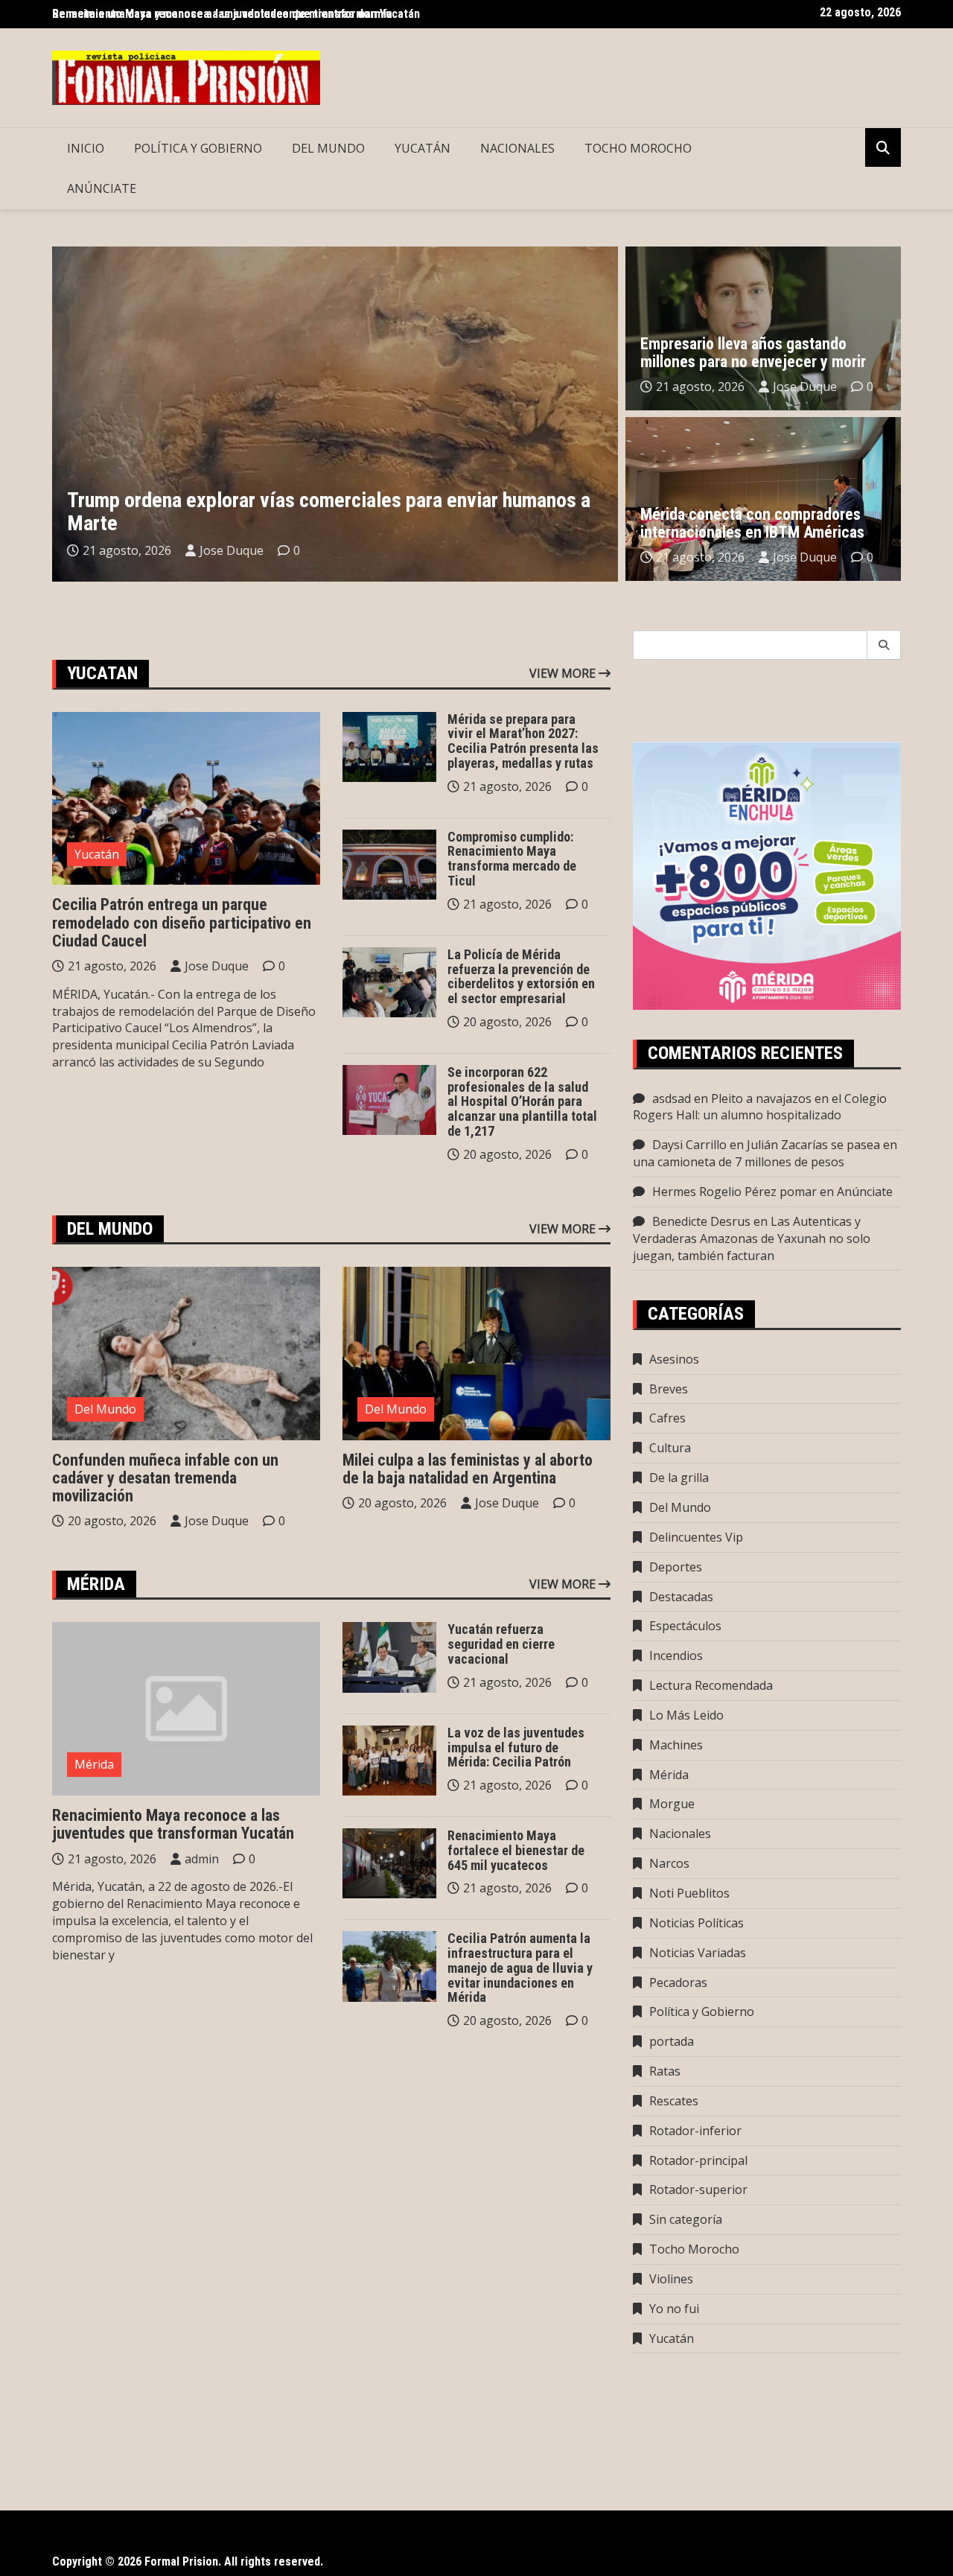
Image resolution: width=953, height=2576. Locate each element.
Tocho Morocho (638, 148)
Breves (669, 1389)
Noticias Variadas (698, 1953)
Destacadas (681, 1597)
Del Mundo (328, 148)
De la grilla (679, 1478)
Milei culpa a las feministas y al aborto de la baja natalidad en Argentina (468, 1469)
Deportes (676, 1567)
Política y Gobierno (198, 148)
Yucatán (423, 148)
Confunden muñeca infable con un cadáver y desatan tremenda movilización (165, 1478)
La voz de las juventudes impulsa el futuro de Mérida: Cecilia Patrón (516, 1747)
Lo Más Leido (686, 1715)
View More (564, 673)
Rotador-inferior (695, 2131)
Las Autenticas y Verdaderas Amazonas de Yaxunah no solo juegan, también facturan (752, 1238)
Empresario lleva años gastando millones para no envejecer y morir (753, 353)
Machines (676, 1745)
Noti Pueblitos (689, 1893)
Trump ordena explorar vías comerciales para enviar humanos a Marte (329, 512)
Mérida (94, 1764)
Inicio (86, 148)
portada (672, 2041)
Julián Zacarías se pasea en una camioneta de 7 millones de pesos (765, 1153)
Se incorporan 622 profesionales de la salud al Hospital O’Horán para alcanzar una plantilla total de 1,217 (522, 1101)
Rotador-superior (698, 2189)
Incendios (676, 1656)
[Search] (884, 645)
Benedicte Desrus (701, 1221)
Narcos (669, 1863)
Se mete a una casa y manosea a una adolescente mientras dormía (222, 14)
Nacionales (517, 148)
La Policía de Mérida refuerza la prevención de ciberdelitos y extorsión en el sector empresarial (521, 976)
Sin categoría (686, 2219)
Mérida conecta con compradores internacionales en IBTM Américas (752, 523)
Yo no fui (674, 2309)
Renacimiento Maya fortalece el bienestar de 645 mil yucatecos (516, 1850)
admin (202, 1859)
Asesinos (674, 1359)
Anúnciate (102, 188)
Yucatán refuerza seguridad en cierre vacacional (501, 1644)
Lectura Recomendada (711, 1685)
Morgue (672, 1804)
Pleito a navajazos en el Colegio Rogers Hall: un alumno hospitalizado (760, 1107)
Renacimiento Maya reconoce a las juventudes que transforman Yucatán (173, 1824)
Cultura (670, 1448)
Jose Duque (232, 550)
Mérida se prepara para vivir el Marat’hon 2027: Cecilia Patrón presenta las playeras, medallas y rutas (523, 741)
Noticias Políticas (697, 1923)
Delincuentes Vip (696, 1537)
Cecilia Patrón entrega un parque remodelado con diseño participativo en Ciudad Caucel (182, 922)
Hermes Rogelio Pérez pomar (734, 1192)
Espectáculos (685, 1626)
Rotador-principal (698, 2160)
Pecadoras (678, 1982)
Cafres (667, 1418)
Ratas (665, 2071)
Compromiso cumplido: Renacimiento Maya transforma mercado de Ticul (512, 859)
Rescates (674, 2101)
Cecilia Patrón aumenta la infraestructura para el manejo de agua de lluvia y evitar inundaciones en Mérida (520, 1968)
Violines (671, 2279)
